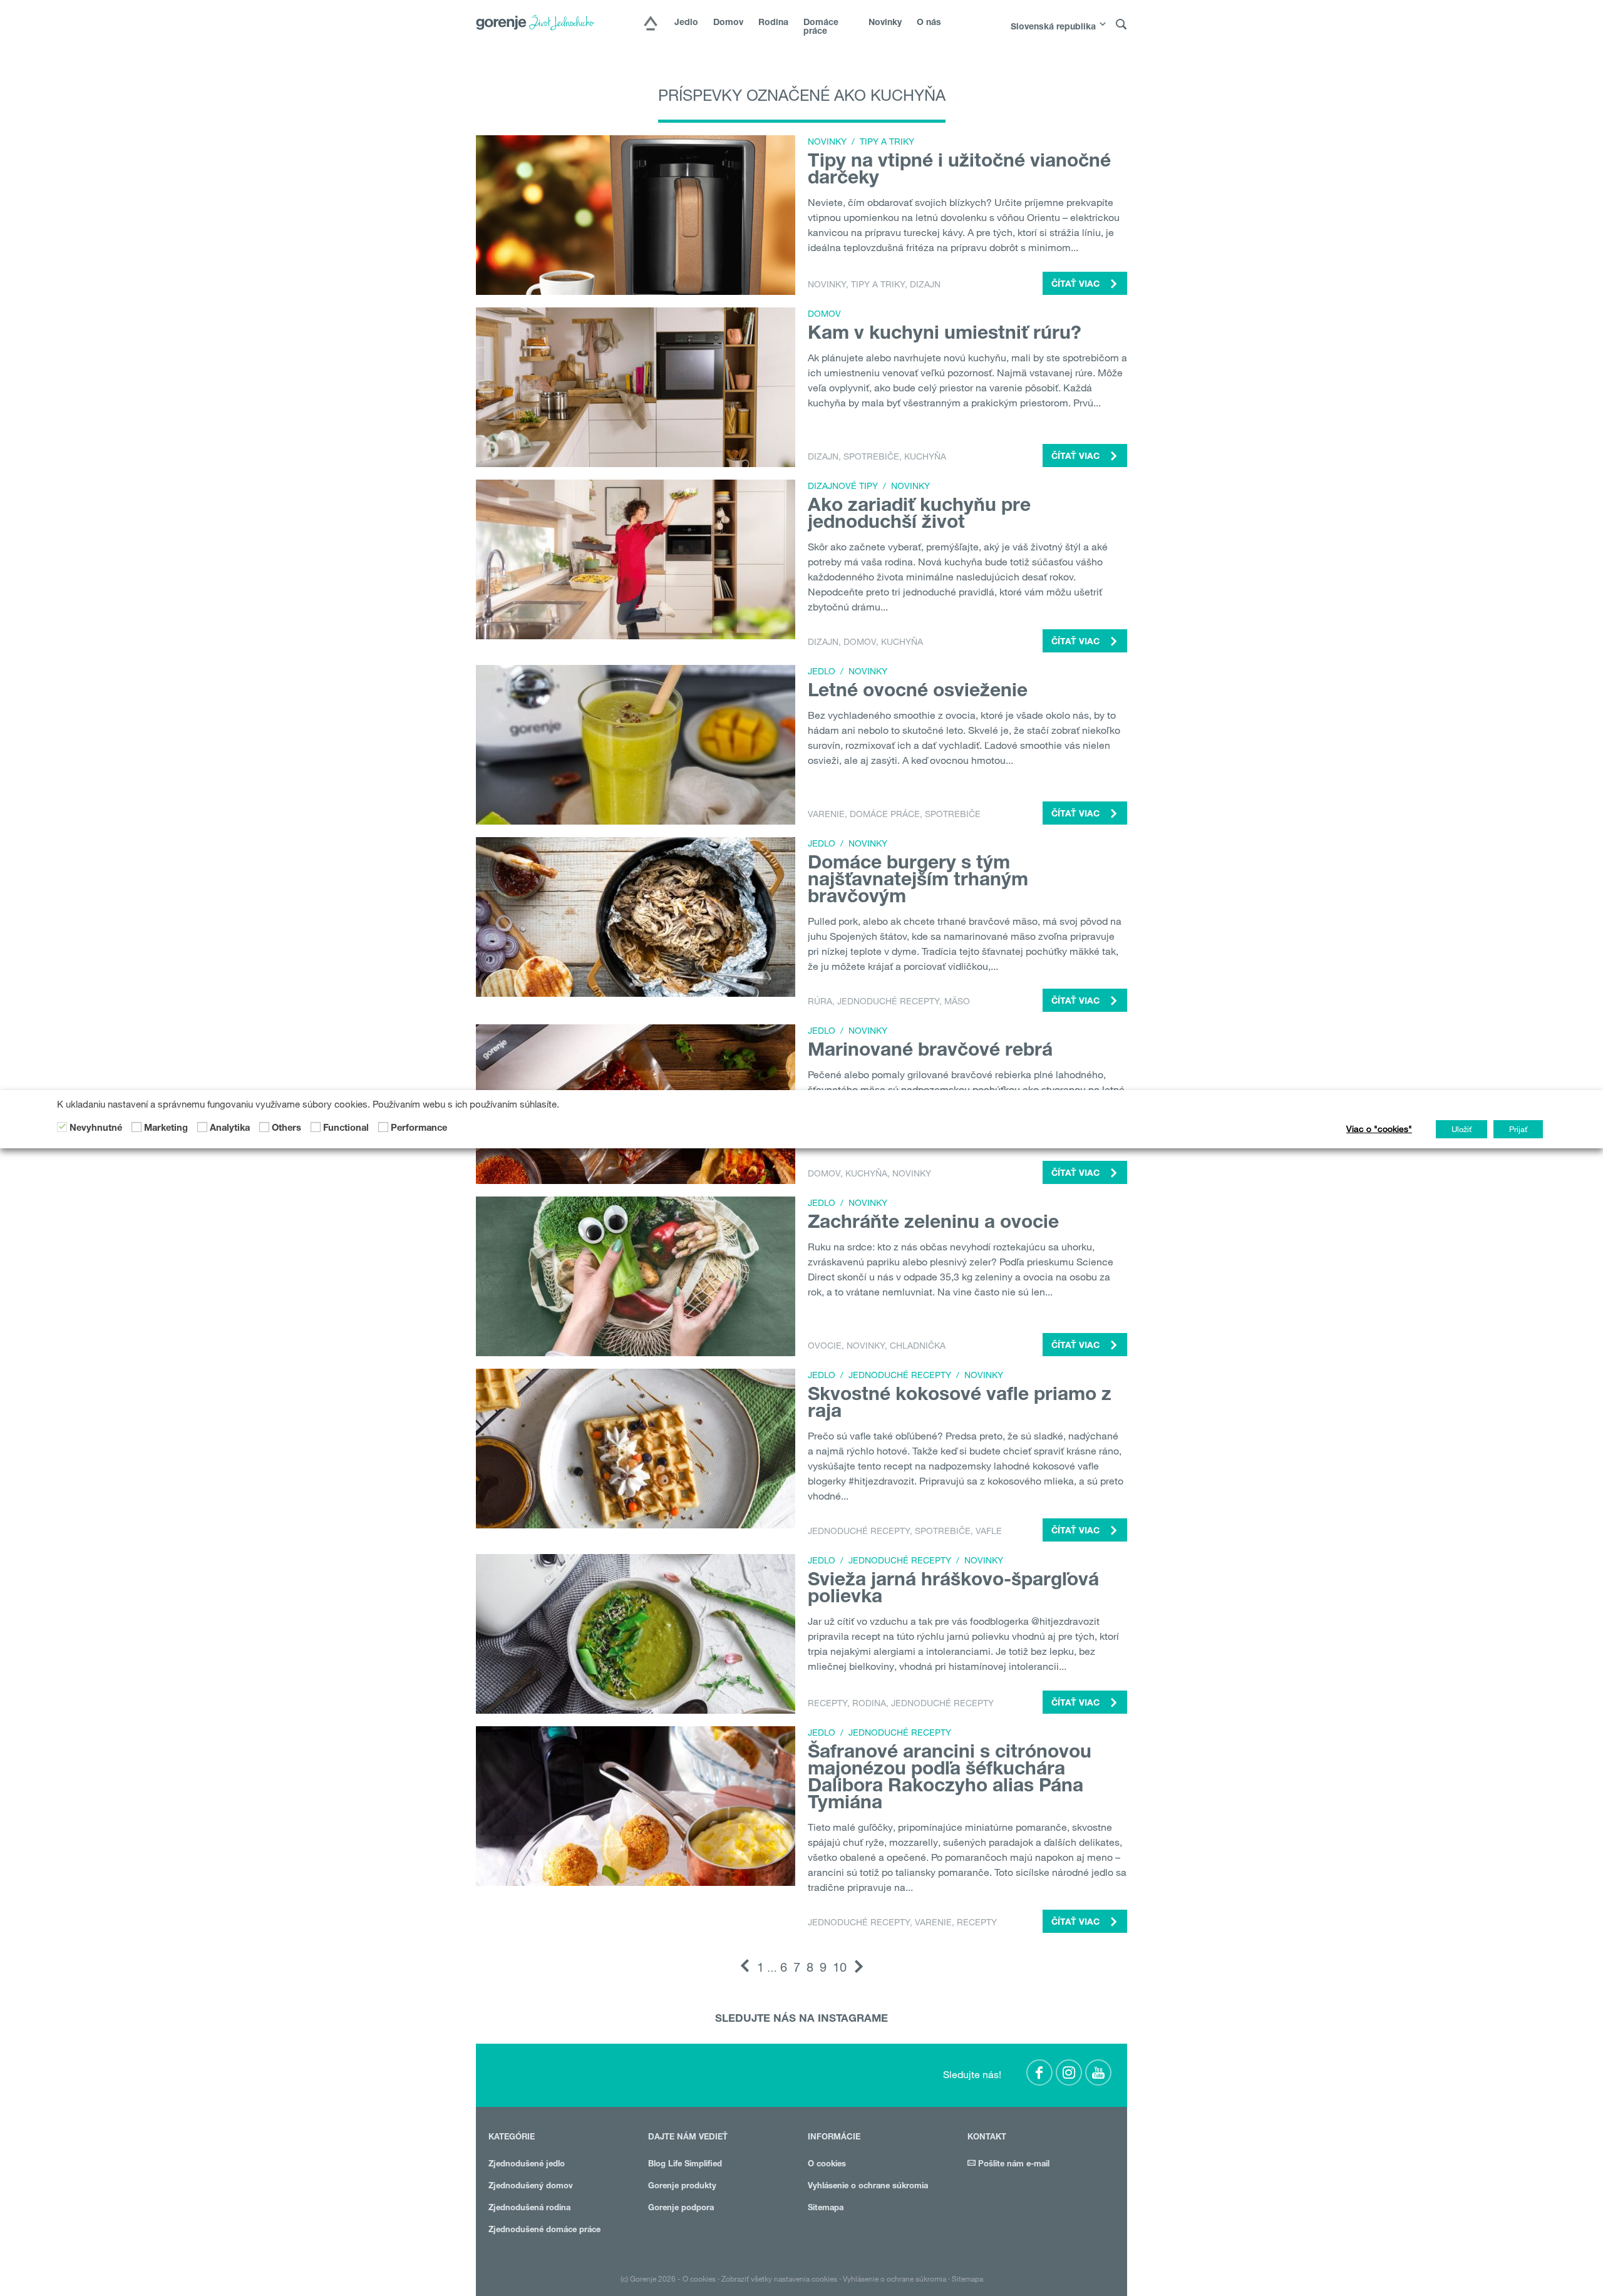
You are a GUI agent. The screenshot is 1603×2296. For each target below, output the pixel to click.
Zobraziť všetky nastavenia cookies (779, 2278)
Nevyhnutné (96, 1128)
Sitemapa (826, 2209)
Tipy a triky (887, 142)
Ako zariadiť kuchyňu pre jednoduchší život (919, 516)
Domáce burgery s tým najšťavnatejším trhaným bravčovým (918, 882)
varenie (826, 814)
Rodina (773, 23)
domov (860, 642)
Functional (346, 1128)
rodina (869, 1703)
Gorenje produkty (682, 2187)
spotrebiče (871, 456)
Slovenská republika (1053, 28)
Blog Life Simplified (685, 2165)
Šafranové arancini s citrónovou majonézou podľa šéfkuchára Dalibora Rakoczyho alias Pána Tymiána (950, 1779)
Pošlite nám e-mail (1013, 2165)
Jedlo (686, 23)
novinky (827, 284)
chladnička (918, 1346)
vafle (989, 1531)
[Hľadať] (1121, 25)
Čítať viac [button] (1077, 285)
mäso (957, 1001)
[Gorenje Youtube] (1098, 2072)
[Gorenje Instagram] (1069, 2072)
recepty (827, 1703)
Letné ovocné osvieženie (918, 692)
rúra (820, 1001)
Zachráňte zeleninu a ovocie (933, 1224)
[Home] (651, 24)
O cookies (827, 2165)
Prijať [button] (1518, 1129)
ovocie (825, 1346)
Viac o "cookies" (1379, 1129)
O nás (929, 23)
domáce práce (885, 814)
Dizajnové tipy (843, 486)
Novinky (885, 23)
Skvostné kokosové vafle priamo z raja (960, 1405)
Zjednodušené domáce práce (544, 2231)
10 (840, 1967)
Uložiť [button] (1461, 1129)
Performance (419, 1128)
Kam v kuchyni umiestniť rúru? (945, 335)
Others (286, 1128)
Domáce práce (821, 28)
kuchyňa (925, 456)
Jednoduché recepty (888, 1001)
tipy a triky (878, 284)
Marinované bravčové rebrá (930, 1052)
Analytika (230, 1128)
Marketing (166, 1128)
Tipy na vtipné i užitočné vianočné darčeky (959, 171)
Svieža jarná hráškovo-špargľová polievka (953, 1590)
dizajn (925, 284)
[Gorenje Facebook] (1039, 2072)
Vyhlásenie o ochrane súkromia (868, 2187)
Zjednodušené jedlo (527, 2165)
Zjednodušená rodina (529, 2209)
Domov (728, 23)
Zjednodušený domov (531, 2187)
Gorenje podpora (681, 2209)
